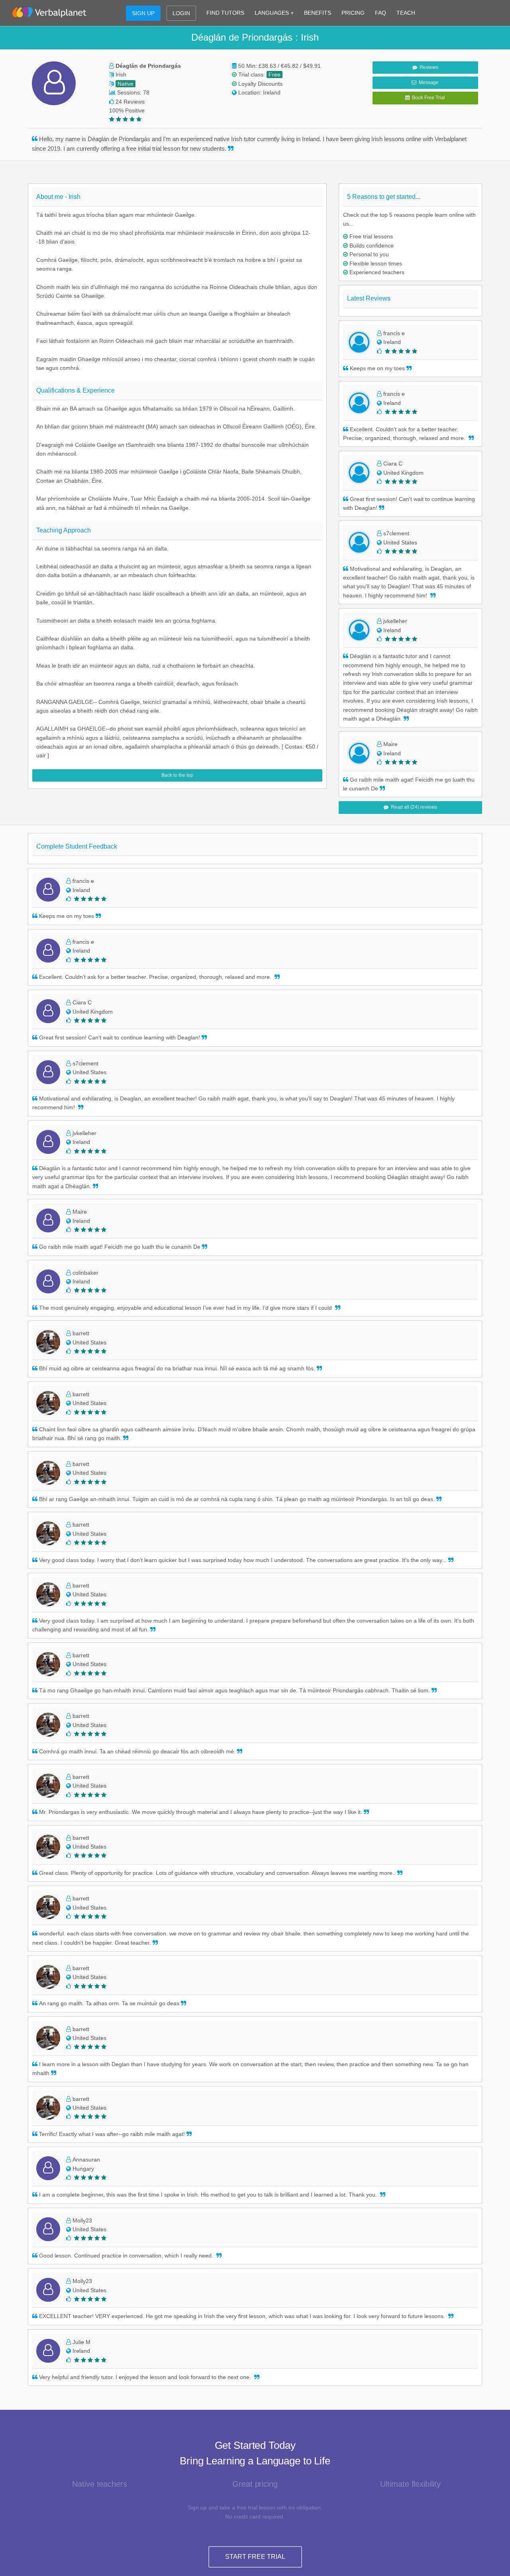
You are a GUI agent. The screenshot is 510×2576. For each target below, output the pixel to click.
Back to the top (177, 775)
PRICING (353, 13)
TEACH (406, 13)
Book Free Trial (427, 98)
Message (428, 83)
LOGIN (181, 13)
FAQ (381, 13)
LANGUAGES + (274, 13)
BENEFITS (318, 13)
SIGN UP (143, 13)
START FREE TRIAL (255, 2557)
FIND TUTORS (225, 13)
